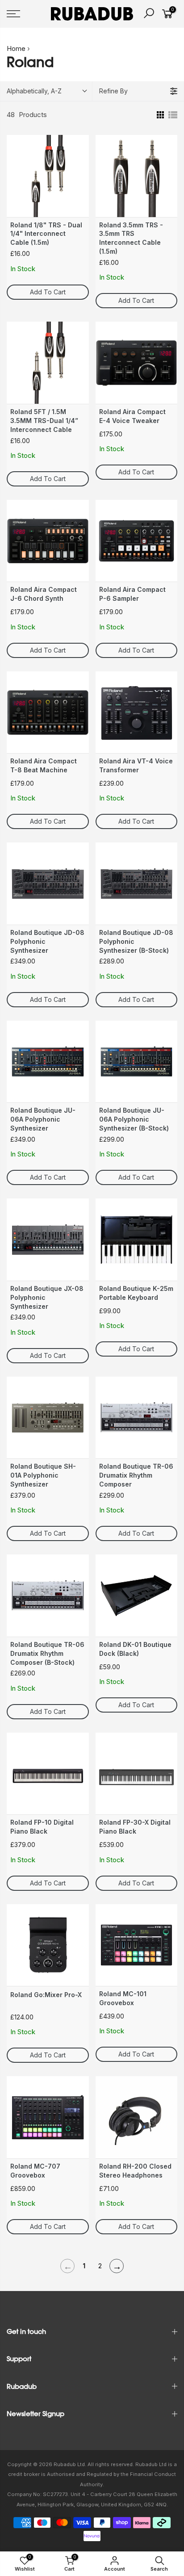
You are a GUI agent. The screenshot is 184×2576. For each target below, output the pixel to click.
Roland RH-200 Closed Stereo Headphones (135, 2171)
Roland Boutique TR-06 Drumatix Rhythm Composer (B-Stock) (47, 1653)
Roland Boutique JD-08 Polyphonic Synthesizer (47, 941)
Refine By (113, 91)
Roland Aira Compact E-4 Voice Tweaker (132, 416)
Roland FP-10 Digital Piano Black (42, 1827)
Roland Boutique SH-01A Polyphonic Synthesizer (43, 1475)
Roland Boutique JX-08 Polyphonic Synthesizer (47, 1297)
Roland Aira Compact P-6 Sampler (132, 594)
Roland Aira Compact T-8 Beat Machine (44, 765)
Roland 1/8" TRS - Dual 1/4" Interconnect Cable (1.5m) (46, 234)
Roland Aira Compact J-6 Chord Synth (44, 594)
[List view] (173, 115)
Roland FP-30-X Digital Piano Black (135, 1827)
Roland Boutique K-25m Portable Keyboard (136, 1293)
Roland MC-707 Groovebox (35, 2171)
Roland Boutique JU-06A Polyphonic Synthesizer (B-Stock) (134, 1119)
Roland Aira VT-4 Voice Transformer (136, 765)
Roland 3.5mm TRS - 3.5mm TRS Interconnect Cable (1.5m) (131, 238)
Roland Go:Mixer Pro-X (46, 1995)
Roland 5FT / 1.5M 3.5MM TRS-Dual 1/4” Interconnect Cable (44, 421)
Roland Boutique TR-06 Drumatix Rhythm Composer (136, 1475)
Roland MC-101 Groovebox (123, 1998)
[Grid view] (159, 115)
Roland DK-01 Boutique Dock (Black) (135, 1649)
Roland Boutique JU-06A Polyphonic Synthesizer (43, 1119)
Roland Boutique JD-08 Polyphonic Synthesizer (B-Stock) (136, 941)
